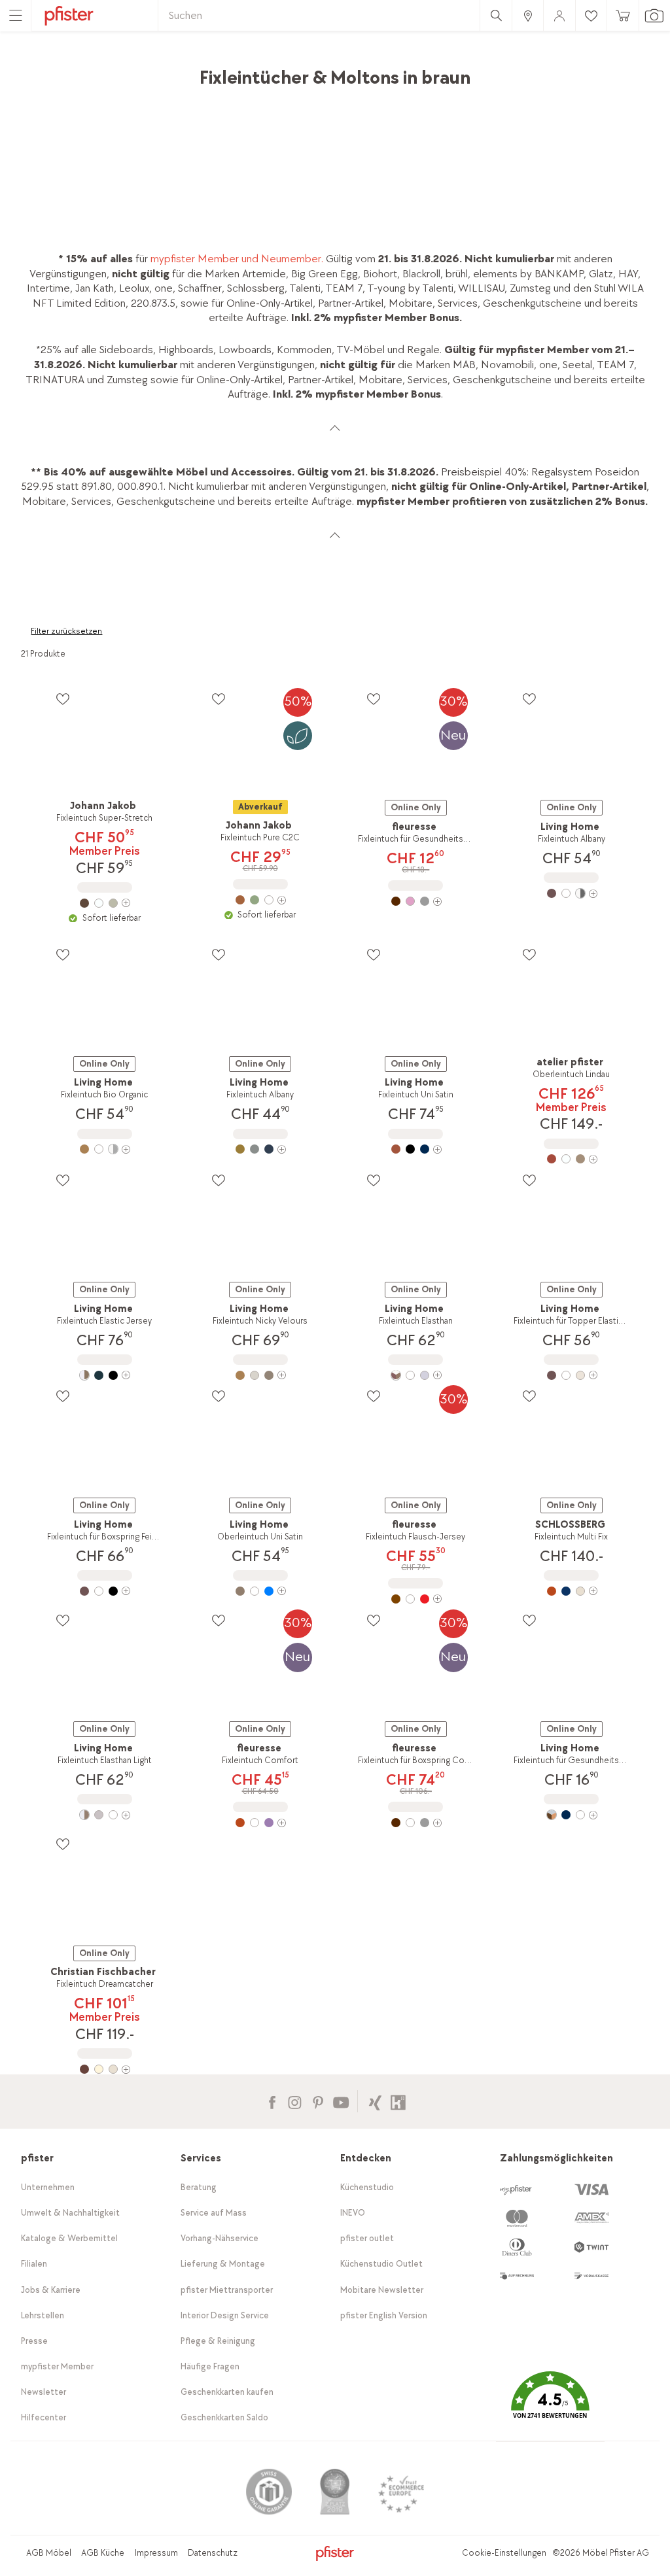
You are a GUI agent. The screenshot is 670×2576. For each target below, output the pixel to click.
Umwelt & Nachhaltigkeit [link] (70, 2213)
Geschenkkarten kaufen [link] (227, 2392)
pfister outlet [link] (367, 2238)
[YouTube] (341, 2101)
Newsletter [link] (44, 2392)
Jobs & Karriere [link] (51, 2290)
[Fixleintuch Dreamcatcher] (105, 2069)
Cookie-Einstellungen (504, 2553)
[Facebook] (272, 2101)
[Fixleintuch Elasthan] (415, 1375)
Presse (34, 2341)
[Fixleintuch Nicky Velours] (260, 1375)
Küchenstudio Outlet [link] (381, 2264)
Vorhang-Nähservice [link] (220, 2238)
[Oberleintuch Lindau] (571, 1159)
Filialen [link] (34, 2264)
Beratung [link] (199, 2187)
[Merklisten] (62, 699)
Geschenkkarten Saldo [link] (224, 2417)
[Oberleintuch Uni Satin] (260, 1591)
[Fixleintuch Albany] (571, 893)
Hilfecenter (44, 2417)
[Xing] (375, 2101)
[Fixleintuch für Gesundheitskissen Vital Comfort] (415, 901)
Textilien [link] (200, 71)
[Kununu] (398, 2101)
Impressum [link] (156, 2553)
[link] (527, 15)
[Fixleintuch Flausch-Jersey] (415, 1599)
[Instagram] (295, 2101)
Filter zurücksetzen (66, 631)
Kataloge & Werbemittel (69, 2238)
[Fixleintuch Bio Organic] (105, 1149)
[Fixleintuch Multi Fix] (571, 1591)
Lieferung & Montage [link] (223, 2264)
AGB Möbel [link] (49, 2553)
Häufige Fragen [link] (210, 2366)
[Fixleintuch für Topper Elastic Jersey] (571, 1375)
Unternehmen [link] (48, 2187)
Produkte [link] (81, 71)
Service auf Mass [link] (214, 2213)
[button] (550, 2404)
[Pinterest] (318, 2101)
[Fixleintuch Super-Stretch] (105, 903)
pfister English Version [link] (384, 2315)
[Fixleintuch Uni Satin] (415, 1149)
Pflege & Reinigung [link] (218, 2341)
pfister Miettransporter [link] (227, 2290)
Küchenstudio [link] (367, 2187)
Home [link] (35, 71)
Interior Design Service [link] (225, 2315)
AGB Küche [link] (103, 2553)
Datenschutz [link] (213, 2553)
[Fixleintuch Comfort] (260, 1823)
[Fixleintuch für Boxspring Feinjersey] (105, 1591)
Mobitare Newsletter (382, 2290)
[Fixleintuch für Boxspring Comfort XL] (415, 1823)
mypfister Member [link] (57, 2366)
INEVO (353, 2213)
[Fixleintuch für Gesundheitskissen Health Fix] (571, 1815)
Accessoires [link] (142, 71)
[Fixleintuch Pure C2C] (260, 900)
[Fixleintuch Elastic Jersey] (105, 1375)
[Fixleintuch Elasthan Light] (105, 1815)
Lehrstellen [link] (43, 2315)
